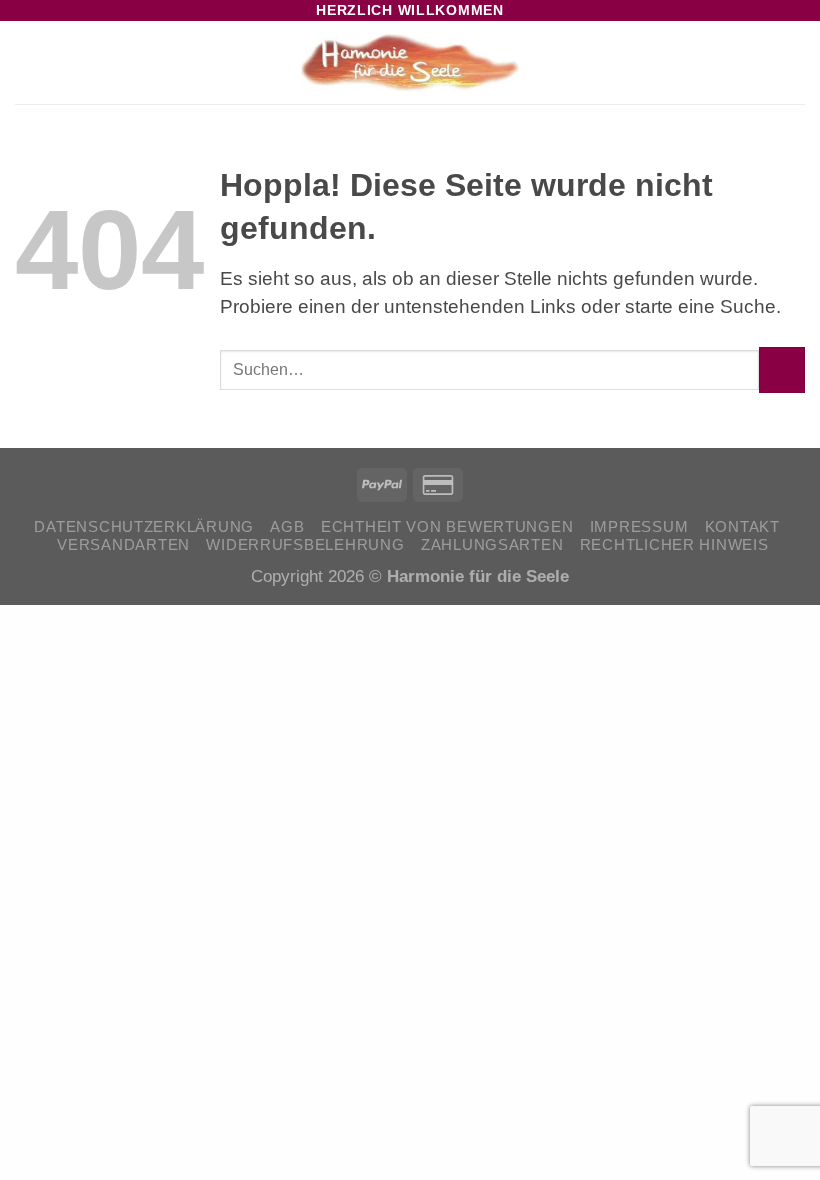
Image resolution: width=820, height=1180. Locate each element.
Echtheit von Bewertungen (447, 527)
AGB (287, 527)
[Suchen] (762, 63)
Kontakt (742, 527)
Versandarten (123, 545)
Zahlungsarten (492, 545)
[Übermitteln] (782, 370)
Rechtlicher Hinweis (674, 545)
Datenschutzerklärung (144, 527)
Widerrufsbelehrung (305, 545)
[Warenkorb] (795, 63)
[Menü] (29, 63)
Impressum (639, 527)
